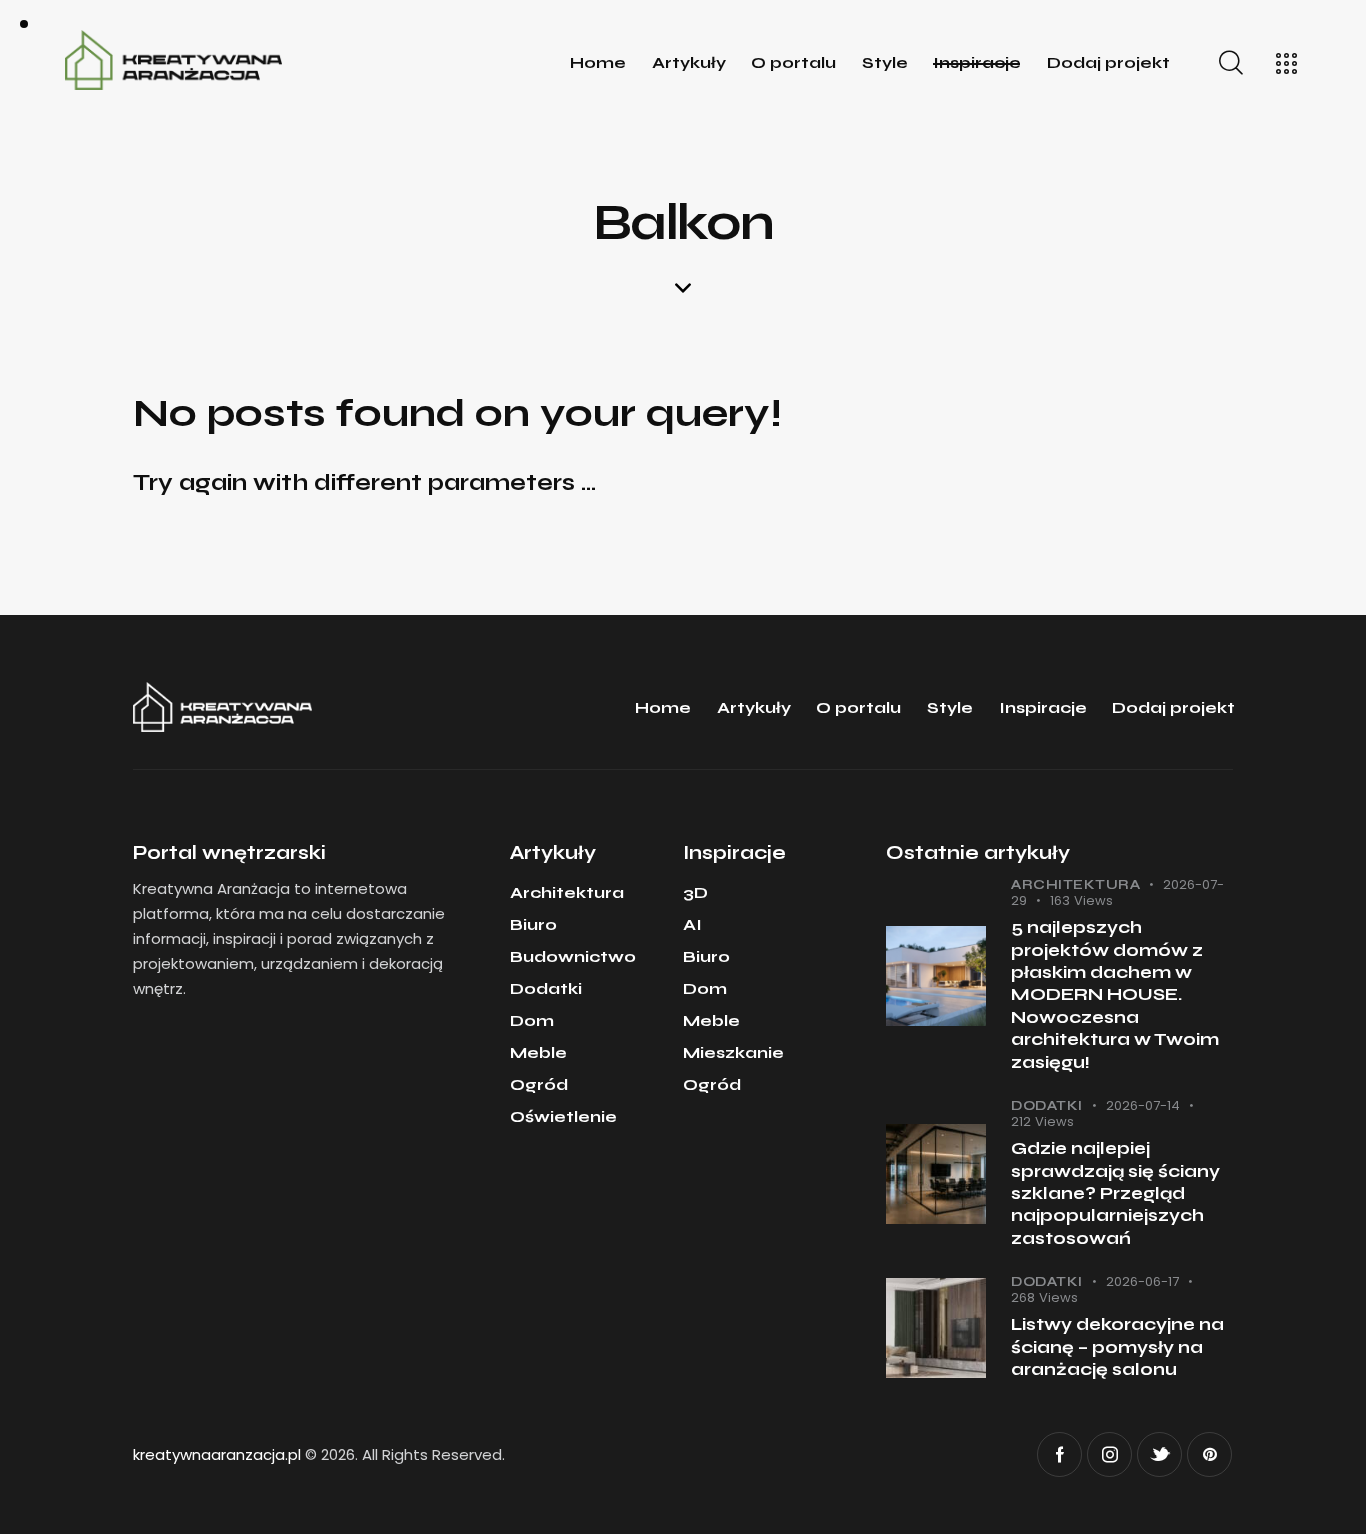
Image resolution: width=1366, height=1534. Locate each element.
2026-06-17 (1142, 1281)
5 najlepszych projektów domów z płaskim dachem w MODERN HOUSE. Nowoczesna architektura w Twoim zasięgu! (1115, 995)
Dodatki (1047, 1106)
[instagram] (1109, 1454)
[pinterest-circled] (1209, 1454)
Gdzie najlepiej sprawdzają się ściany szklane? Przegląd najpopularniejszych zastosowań (1115, 1193)
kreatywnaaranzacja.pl (217, 1454)
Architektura (1075, 885)
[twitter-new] (1159, 1454)
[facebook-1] (1059, 1454)
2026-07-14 (1143, 1105)
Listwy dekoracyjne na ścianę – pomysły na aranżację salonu (1117, 1347)
